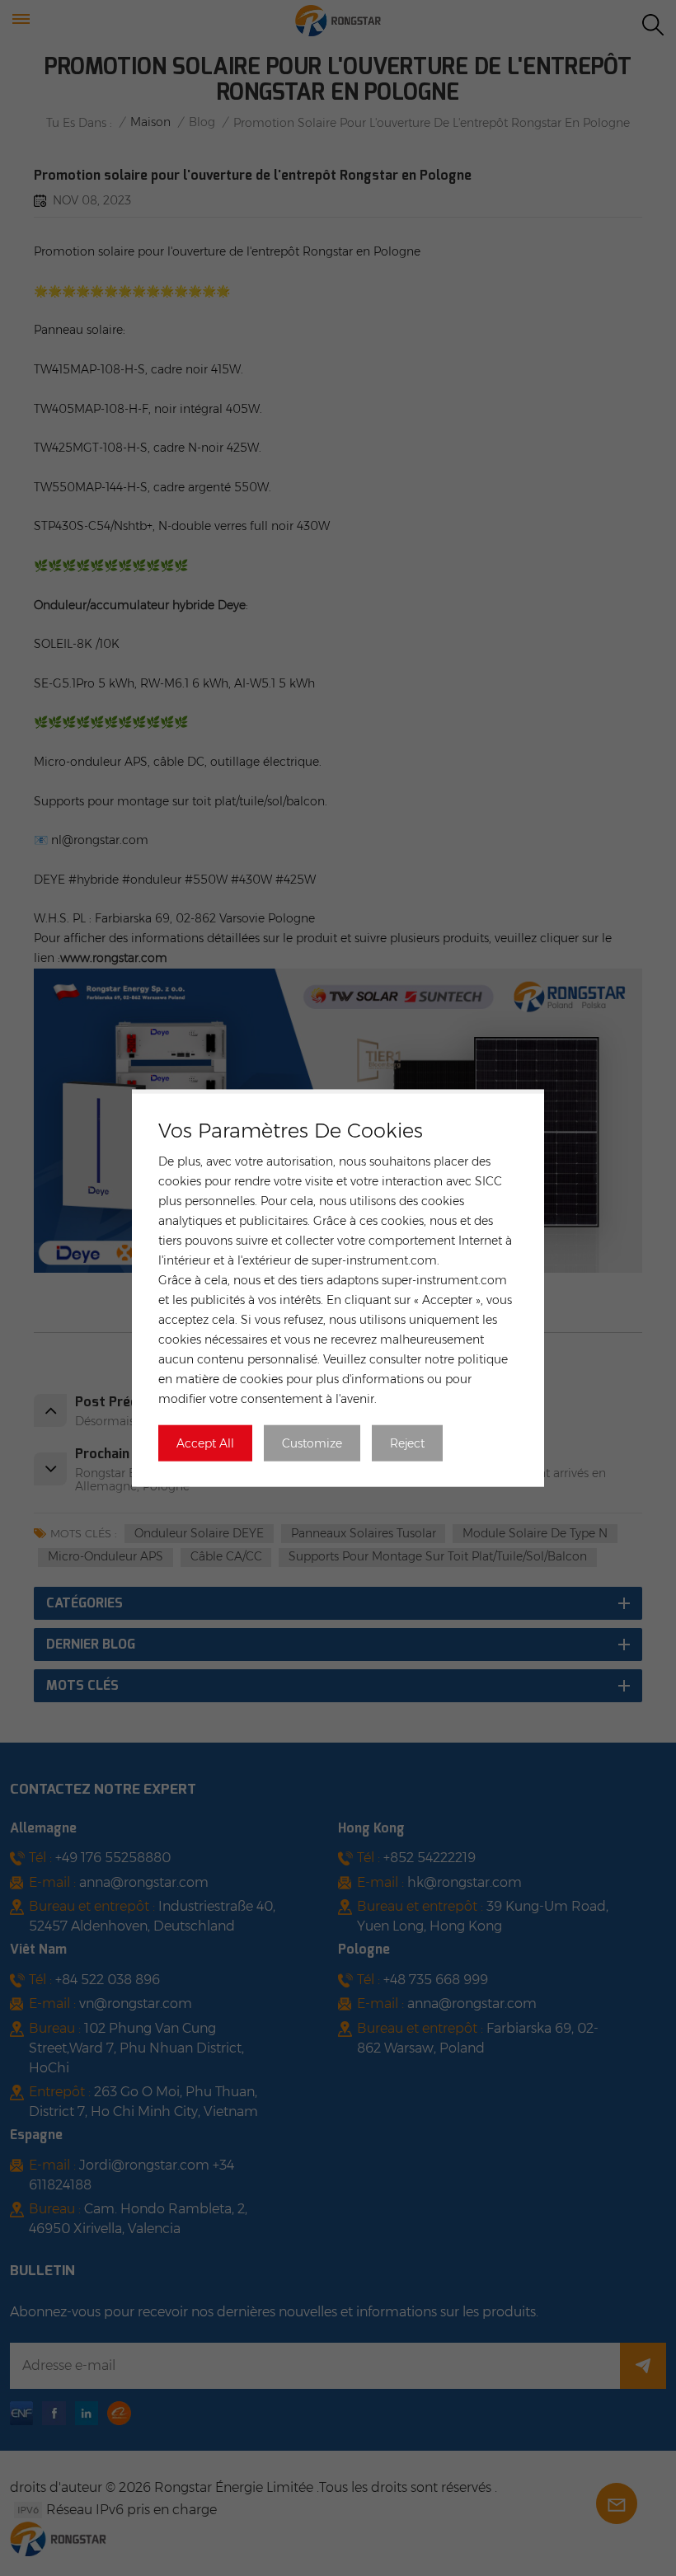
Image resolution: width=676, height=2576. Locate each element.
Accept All (205, 1443)
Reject (407, 1443)
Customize (312, 1443)
